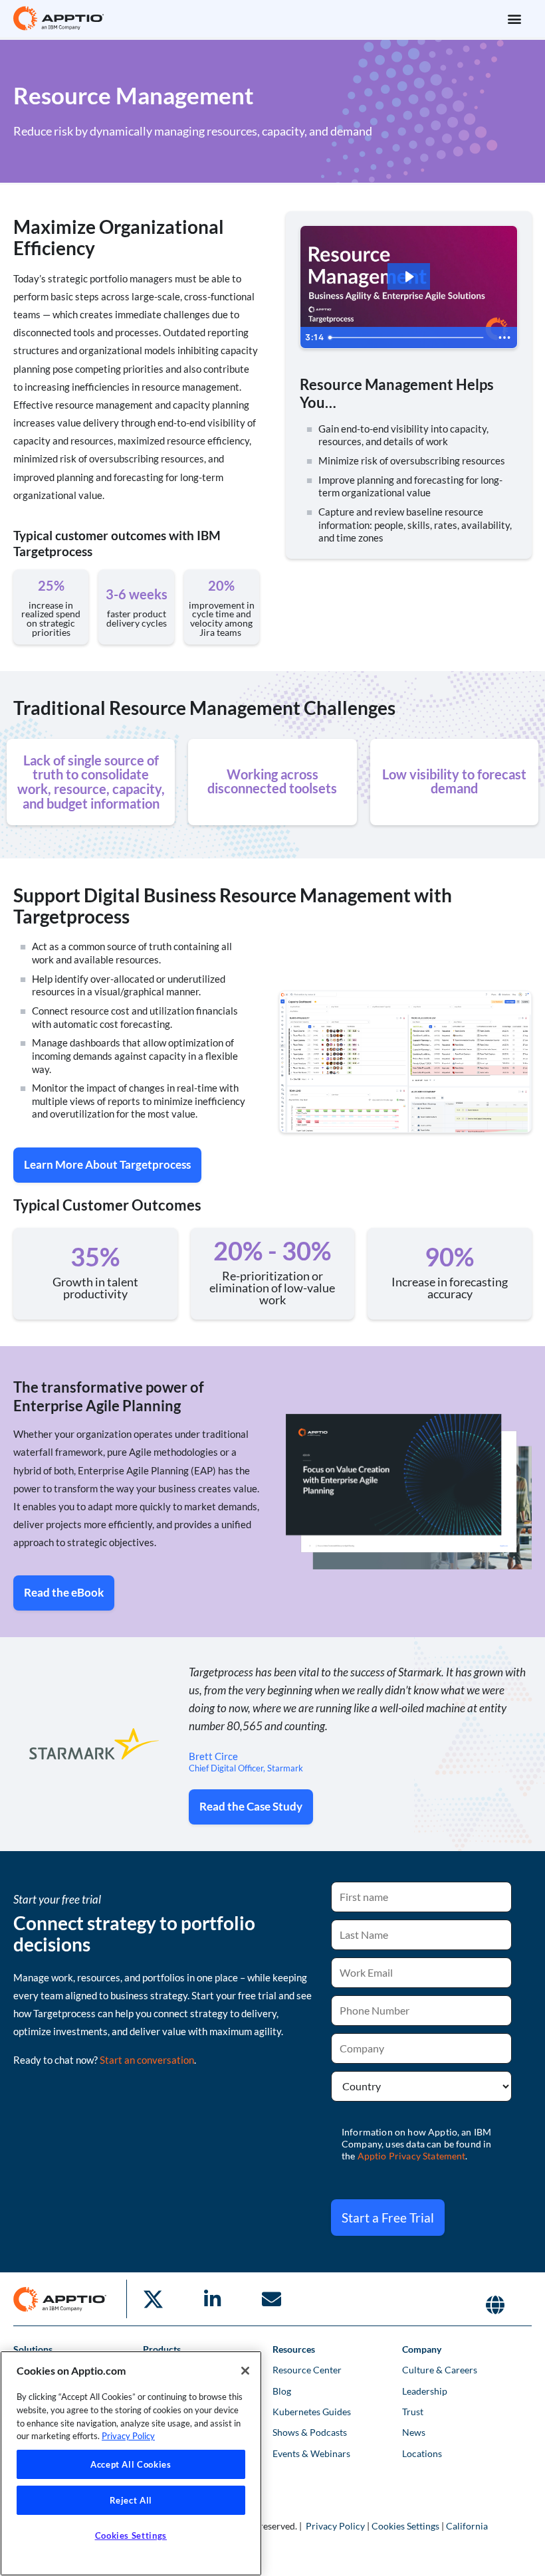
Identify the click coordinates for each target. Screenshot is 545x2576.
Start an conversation (147, 2060)
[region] (131, 2463)
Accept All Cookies (131, 2464)
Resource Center (307, 2370)
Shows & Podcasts (310, 2432)
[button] (514, 18)
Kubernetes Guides (312, 2412)
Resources (294, 2349)
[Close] (245, 2371)
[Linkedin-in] (212, 2299)
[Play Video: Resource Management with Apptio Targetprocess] (409, 277)
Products (162, 2349)
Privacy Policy (335, 2526)
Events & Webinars (311, 2453)
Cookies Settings (405, 2526)
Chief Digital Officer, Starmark (246, 1768)
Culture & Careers (440, 2370)
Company (422, 2349)
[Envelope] (271, 2299)
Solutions (33, 2349)
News (414, 2432)
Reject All (131, 2500)
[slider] (408, 338)
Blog (282, 2391)
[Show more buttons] (504, 338)
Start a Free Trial (388, 2218)
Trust (413, 2412)
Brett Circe (213, 1756)
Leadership (425, 2391)
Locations (422, 2453)
